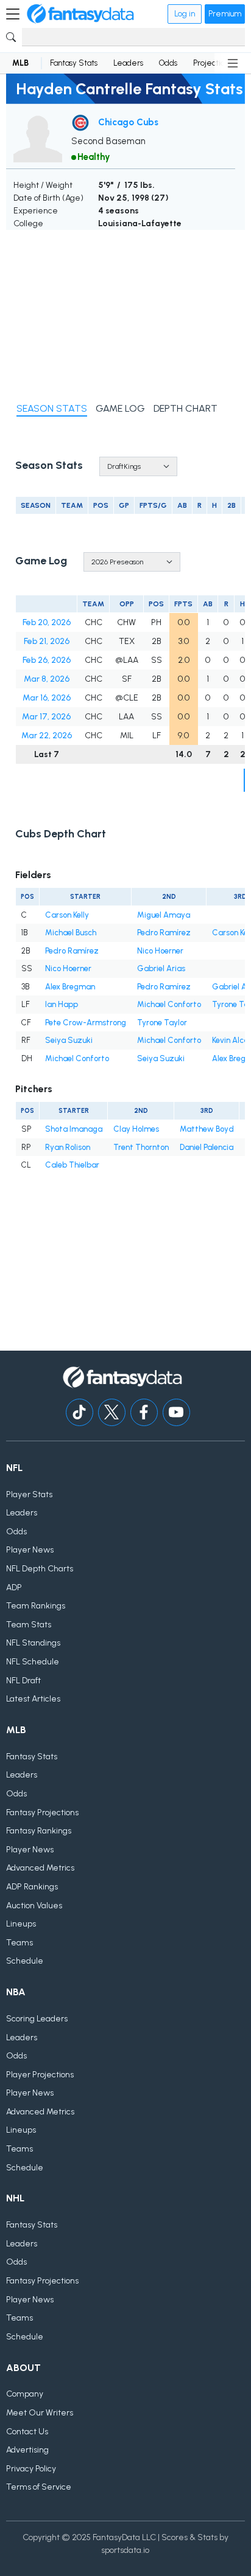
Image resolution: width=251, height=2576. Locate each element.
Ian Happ (62, 1004)
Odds (168, 63)
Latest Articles (33, 1699)
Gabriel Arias (161, 968)
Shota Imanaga (74, 1129)
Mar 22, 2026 (47, 736)
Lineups (21, 1924)
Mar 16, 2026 (47, 698)
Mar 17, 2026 (46, 717)
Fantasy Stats (74, 63)
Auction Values (34, 1906)
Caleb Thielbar (72, 1165)
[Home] (80, 14)
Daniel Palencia (207, 1147)
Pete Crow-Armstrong (86, 1023)
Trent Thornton (141, 1147)
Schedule (25, 1961)
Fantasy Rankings (39, 1831)
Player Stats (29, 1494)
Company (25, 2394)
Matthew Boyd (207, 1129)
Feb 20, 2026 (47, 622)
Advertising (27, 2450)
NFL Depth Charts (40, 1569)
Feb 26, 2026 (47, 660)
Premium (225, 14)
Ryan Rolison (68, 1147)
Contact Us (27, 2432)
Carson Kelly (67, 915)
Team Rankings (36, 1606)
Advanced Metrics (40, 1868)
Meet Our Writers (40, 2413)
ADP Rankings (32, 1887)
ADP (14, 1587)
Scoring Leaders (37, 2019)
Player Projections (40, 2075)
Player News (30, 1550)
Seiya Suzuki (69, 1040)
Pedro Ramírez (164, 933)
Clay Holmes (136, 1129)
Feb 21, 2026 (47, 641)
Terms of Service (39, 2487)
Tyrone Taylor (162, 1023)
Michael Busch (71, 933)
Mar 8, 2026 (47, 679)
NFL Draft (23, 1681)
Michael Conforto (169, 1004)
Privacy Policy (31, 2469)
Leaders (128, 63)
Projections (213, 63)
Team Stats (29, 1625)
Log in (185, 14)
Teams (19, 1943)
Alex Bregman (70, 987)
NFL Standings (33, 1643)
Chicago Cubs (128, 122)
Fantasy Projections (42, 1813)
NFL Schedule (33, 1662)
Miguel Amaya (164, 915)
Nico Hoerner (160, 951)
